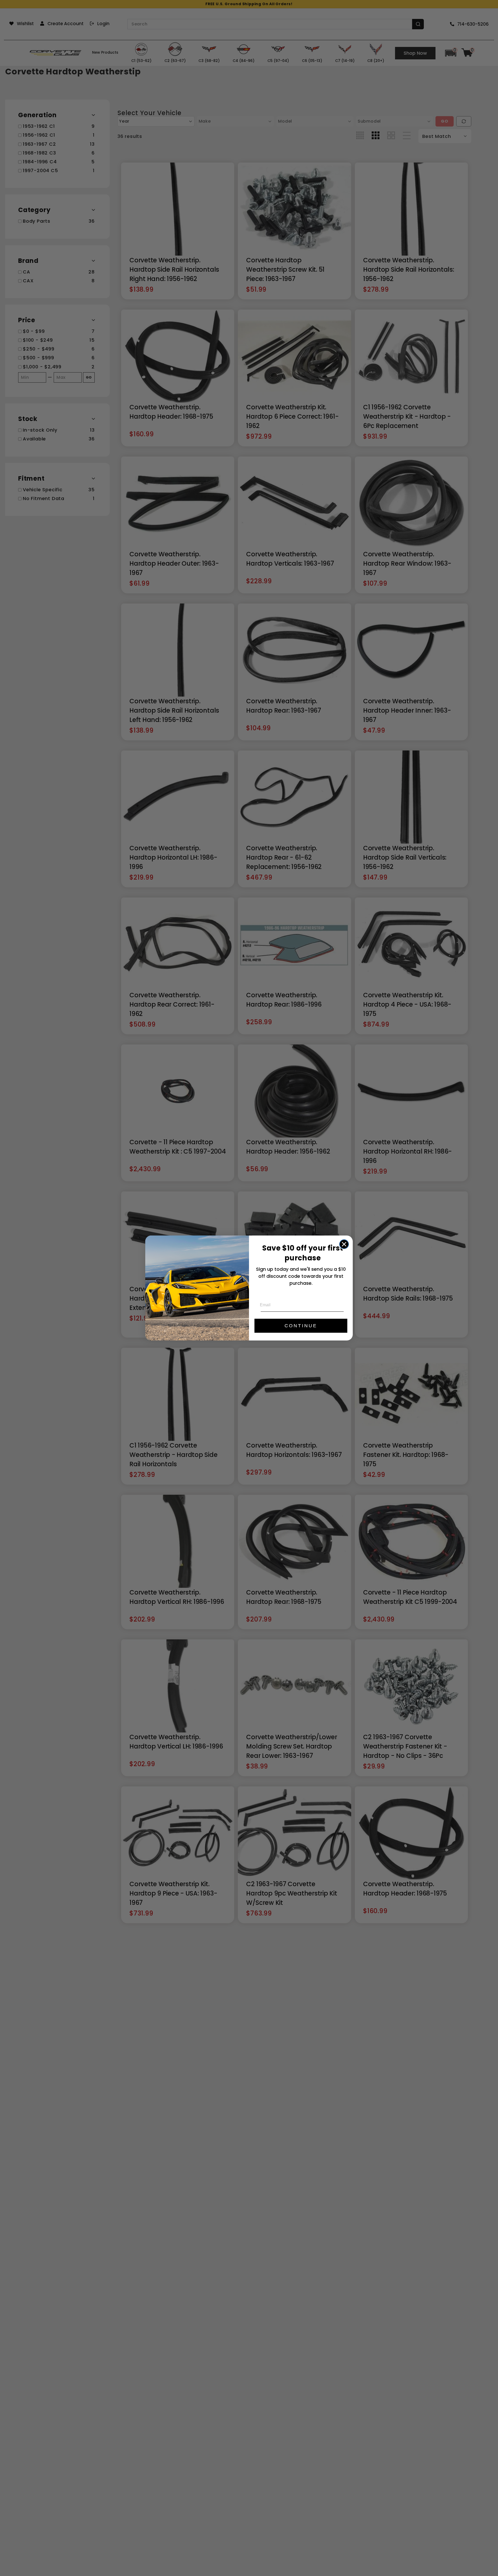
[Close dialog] (344, 1244)
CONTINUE (301, 1326)
